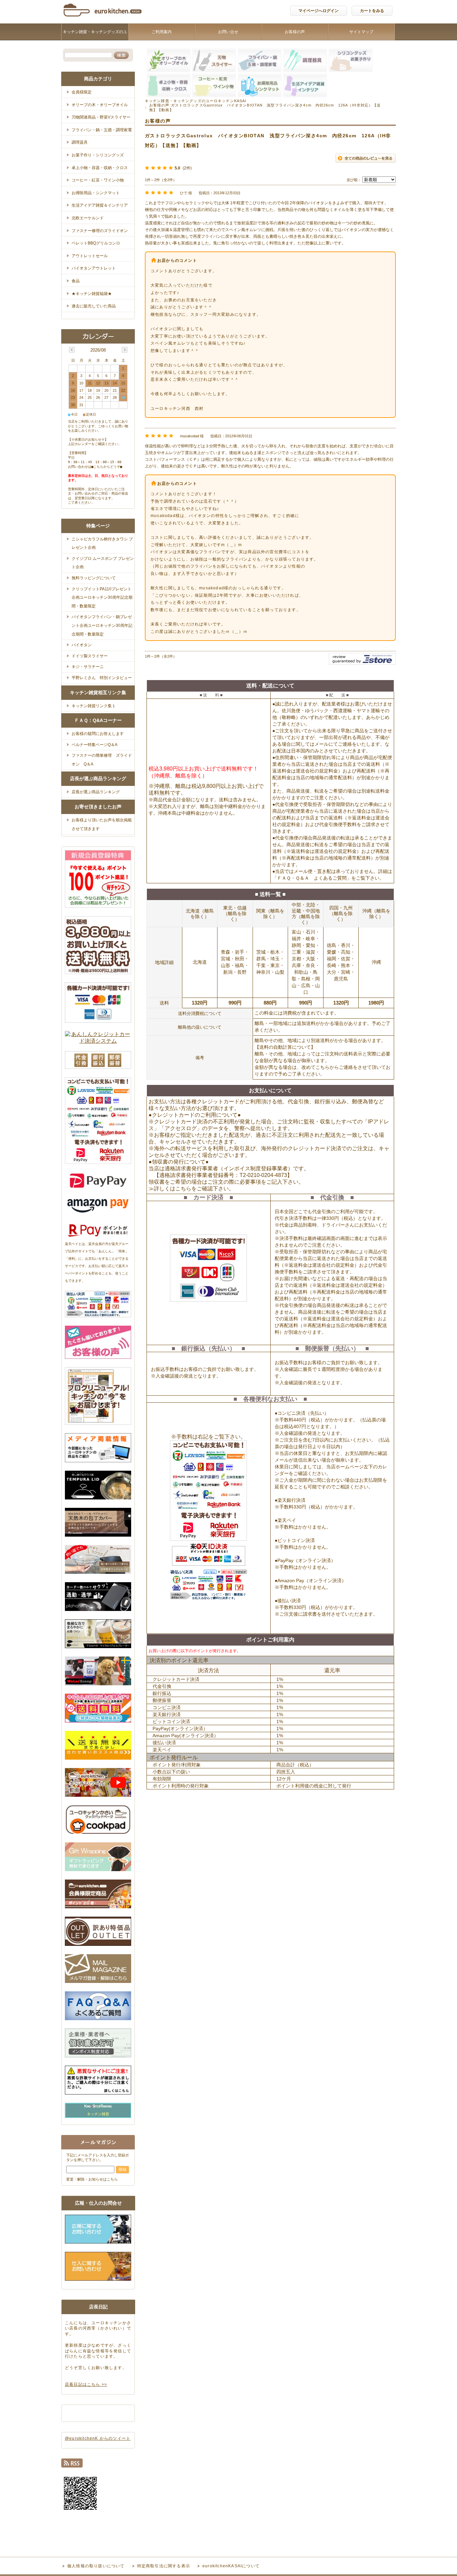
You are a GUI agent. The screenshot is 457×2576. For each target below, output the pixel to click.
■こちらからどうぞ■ (107, 467)
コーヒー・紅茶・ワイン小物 (98, 180)
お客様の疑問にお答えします (98, 734)
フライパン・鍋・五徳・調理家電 (102, 130)
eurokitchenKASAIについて (231, 2566)
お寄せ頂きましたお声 (98, 807)
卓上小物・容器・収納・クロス (100, 168)
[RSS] (72, 2465)
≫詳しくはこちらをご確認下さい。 (191, 1189)
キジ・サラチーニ (88, 667)
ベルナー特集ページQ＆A (95, 745)
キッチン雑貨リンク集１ (94, 706)
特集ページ (98, 526)
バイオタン (82, 645)
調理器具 (80, 142)
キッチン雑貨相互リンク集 (98, 692)
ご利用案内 (162, 32)
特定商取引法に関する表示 (164, 2566)
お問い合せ (228, 32)
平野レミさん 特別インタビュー (102, 678)
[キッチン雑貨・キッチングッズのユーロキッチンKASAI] (103, 18)
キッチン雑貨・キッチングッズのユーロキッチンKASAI (95, 40)
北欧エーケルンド (88, 218)
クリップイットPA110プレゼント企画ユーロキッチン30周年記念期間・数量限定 (102, 598)
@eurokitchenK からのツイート (98, 2438)
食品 (76, 281)
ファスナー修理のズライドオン (100, 231)
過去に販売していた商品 (94, 306)
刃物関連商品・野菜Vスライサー (101, 117)
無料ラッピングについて (94, 578)
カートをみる (372, 11)
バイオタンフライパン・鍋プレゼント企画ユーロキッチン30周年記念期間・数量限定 (102, 625)
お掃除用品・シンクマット (96, 193)
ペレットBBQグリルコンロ (96, 243)
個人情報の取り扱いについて (96, 2566)
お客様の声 (295, 32)
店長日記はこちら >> (86, 2384)
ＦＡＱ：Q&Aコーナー (98, 720)
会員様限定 (82, 92)
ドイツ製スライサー (90, 656)
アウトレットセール (90, 256)
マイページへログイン (318, 11)
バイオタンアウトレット (94, 268)
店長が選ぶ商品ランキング (98, 779)
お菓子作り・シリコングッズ (98, 155)
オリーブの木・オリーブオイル (100, 105)
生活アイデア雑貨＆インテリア (100, 205)
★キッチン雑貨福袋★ (92, 294)
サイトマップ (361, 32)
